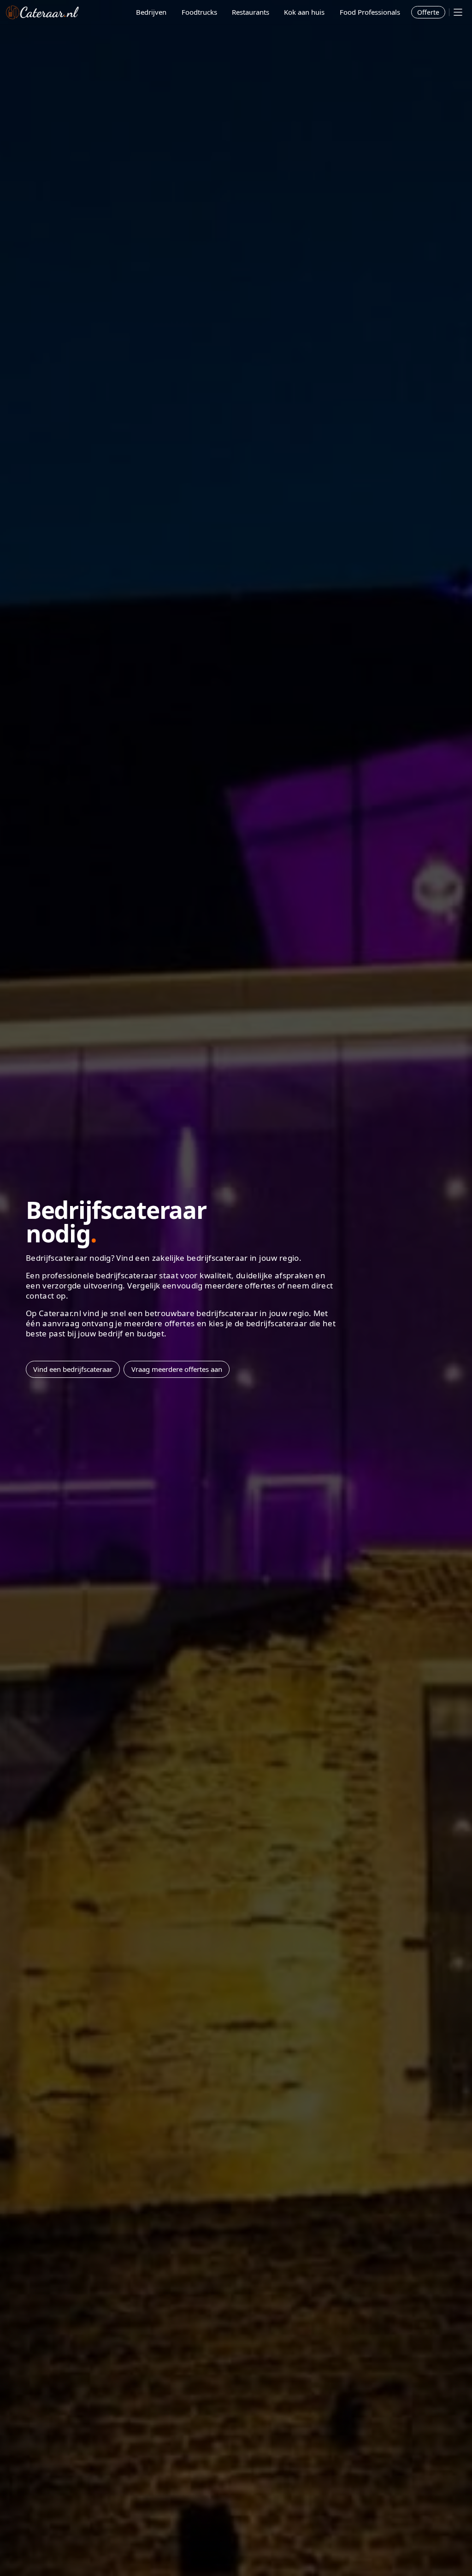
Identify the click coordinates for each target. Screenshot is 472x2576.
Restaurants (251, 12)
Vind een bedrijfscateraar (73, 1369)
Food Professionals (370, 12)
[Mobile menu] (458, 12)
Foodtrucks (199, 12)
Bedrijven (151, 12)
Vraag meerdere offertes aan (177, 1369)
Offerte (428, 12)
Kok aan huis (304, 12)
